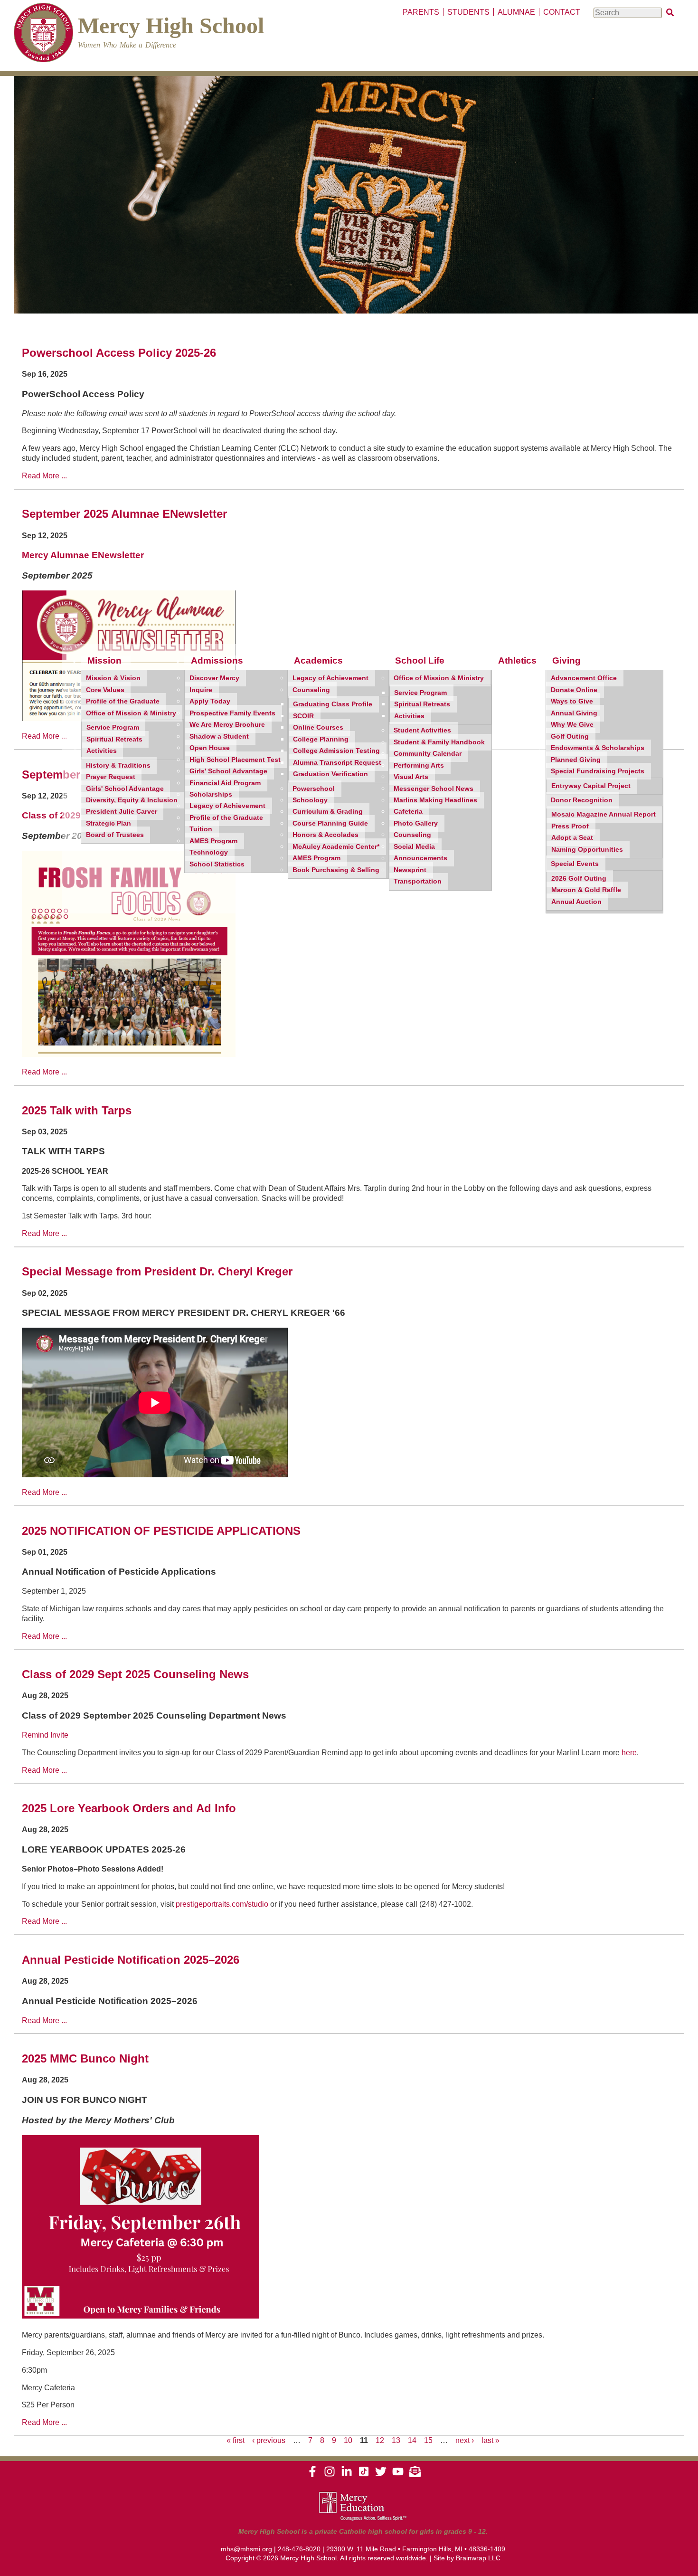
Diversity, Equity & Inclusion (132, 800)
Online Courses (318, 727)
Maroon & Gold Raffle (586, 890)
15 (428, 2440)
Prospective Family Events (232, 713)
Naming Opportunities (587, 850)
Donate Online (574, 690)
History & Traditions (118, 765)
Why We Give (572, 725)
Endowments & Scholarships (598, 748)
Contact (562, 12)
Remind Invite (45, 1735)
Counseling (311, 690)
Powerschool (314, 789)
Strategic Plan (108, 823)
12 (380, 2440)
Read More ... (44, 476)
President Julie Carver (122, 812)
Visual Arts (411, 777)
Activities (102, 751)
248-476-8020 (299, 2549)
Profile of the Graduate (123, 701)
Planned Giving (576, 760)
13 (396, 2440)
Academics (318, 661)
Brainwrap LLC (478, 2558)
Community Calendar (428, 754)
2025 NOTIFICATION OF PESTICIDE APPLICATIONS (161, 1531)
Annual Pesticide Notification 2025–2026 (131, 1960)
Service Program (113, 727)
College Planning (321, 739)
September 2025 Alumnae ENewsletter (124, 514)
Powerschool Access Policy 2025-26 (119, 353)
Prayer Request (111, 777)
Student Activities (422, 730)
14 (412, 2440)
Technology (209, 852)
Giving (566, 661)
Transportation (418, 881)
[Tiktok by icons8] (364, 2475)
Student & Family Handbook (439, 742)
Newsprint (410, 870)
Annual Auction (576, 902)
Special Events (575, 864)
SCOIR (303, 716)
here (629, 1753)
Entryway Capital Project (591, 786)
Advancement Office (584, 678)
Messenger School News (434, 789)
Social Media (414, 847)
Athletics (517, 661)
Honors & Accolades (325, 835)
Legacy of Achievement (227, 806)
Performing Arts (419, 765)
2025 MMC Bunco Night (85, 2058)
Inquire (201, 690)
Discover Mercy (214, 678)
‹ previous (269, 2440)
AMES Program (213, 841)
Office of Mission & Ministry (131, 713)
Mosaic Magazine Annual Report (604, 814)
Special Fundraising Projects (598, 771)
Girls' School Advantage (125, 789)
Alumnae (516, 12)
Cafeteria (408, 812)
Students (468, 12)
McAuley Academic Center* (336, 847)
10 (348, 2440)
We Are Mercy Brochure (227, 725)
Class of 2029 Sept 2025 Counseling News (135, 1674)
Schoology (310, 800)
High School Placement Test (235, 760)
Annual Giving (574, 713)
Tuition (201, 829)
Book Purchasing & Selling (336, 870)
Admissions (217, 661)
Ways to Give (572, 701)
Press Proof (570, 826)
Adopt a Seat (572, 838)
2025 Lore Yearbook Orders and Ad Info (129, 1808)
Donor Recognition (582, 800)
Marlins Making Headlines (435, 800)
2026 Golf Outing (579, 879)
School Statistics (217, 864)
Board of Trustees (115, 835)
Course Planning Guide (330, 823)
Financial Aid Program (225, 783)
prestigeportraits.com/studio (222, 1904)
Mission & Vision (113, 678)
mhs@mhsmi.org (246, 2549)
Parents (421, 12)
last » (490, 2440)
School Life (420, 661)
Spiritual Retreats (114, 739)
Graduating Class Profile (333, 704)
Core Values (105, 690)
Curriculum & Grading (328, 812)
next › (465, 2440)
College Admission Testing (336, 751)
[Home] (43, 34)
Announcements (420, 858)
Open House (210, 748)
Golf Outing (570, 737)
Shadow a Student (219, 737)
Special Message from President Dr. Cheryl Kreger (157, 1271)
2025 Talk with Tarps (77, 1110)
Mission (104, 661)
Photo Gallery (416, 823)
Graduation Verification (330, 774)
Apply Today (210, 701)
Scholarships (211, 794)
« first (236, 2440)
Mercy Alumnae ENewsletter (83, 555)
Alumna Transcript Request (337, 763)
